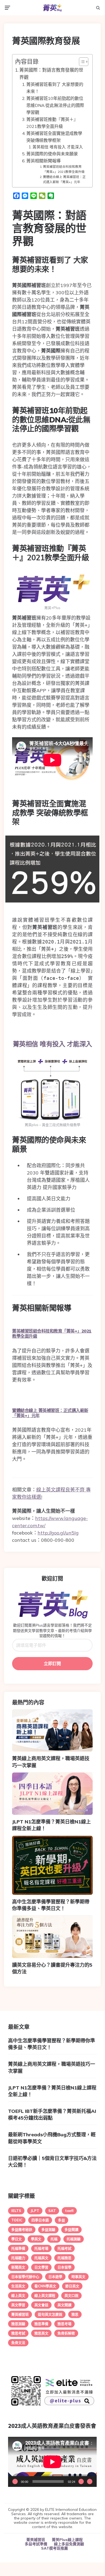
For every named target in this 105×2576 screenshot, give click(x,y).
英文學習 (18, 2305)
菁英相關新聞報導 (44, 161)
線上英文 (18, 2295)
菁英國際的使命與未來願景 (52, 154)
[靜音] (81, 2481)
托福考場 (41, 2248)
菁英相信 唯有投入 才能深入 (58, 147)
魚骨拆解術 (66, 2333)
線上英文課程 (45, 2295)
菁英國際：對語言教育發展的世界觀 (51, 74)
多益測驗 (48, 2229)
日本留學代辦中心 (25, 2277)
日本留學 (64, 2267)
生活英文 (18, 2286)
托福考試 (64, 2248)
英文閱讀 (64, 2305)
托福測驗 (74, 2239)
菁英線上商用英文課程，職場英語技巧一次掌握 (51, 1762)
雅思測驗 (18, 2324)
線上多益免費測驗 (69, 2544)
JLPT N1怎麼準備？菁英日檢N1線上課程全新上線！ (51, 1825)
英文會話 (41, 2305)
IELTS (16, 2211)
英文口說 (71, 2295)
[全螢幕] (90, 2481)
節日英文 (72, 2286)
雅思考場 (64, 2324)
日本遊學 (55, 2277)
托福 (54, 2239)
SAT (52, 2211)
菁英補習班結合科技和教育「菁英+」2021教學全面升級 (64, 169)
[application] (52, 2462)
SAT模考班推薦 (55, 2548)
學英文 (36, 2239)
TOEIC (17, 2220)
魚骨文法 (18, 2343)
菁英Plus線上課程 (67, 2540)
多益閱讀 (71, 2229)
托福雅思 (64, 2258)
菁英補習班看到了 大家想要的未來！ (55, 88)
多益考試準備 (36, 2544)
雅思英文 (41, 2333)
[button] (81, 62)
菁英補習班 (20, 2314)
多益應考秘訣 (22, 2229)
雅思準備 (41, 2324)
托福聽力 (18, 2258)
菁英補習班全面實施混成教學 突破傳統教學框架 (54, 137)
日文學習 (41, 2267)
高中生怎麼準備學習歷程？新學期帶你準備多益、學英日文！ (51, 1905)
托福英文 (41, 2258)
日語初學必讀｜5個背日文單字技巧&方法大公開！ (52, 2162)
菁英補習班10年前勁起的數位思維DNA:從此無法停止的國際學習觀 (55, 105)
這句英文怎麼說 (50, 2314)
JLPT (35, 2211)
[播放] (15, 2481)
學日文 (17, 2239)
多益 (61, 2220)
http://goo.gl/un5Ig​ (58, 1533)
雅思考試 (18, 2333)
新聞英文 (18, 2267)
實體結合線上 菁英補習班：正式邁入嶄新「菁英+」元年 (64, 179)
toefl (69, 2211)
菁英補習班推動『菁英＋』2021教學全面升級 (52, 123)
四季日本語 (40, 2220)
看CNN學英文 (45, 2286)
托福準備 (18, 2248)
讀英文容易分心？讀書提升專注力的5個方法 (52, 1968)
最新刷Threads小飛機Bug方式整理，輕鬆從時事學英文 (52, 2138)
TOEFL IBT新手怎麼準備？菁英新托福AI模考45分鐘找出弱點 (52, 2114)
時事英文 (78, 2277)
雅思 (75, 2314)
